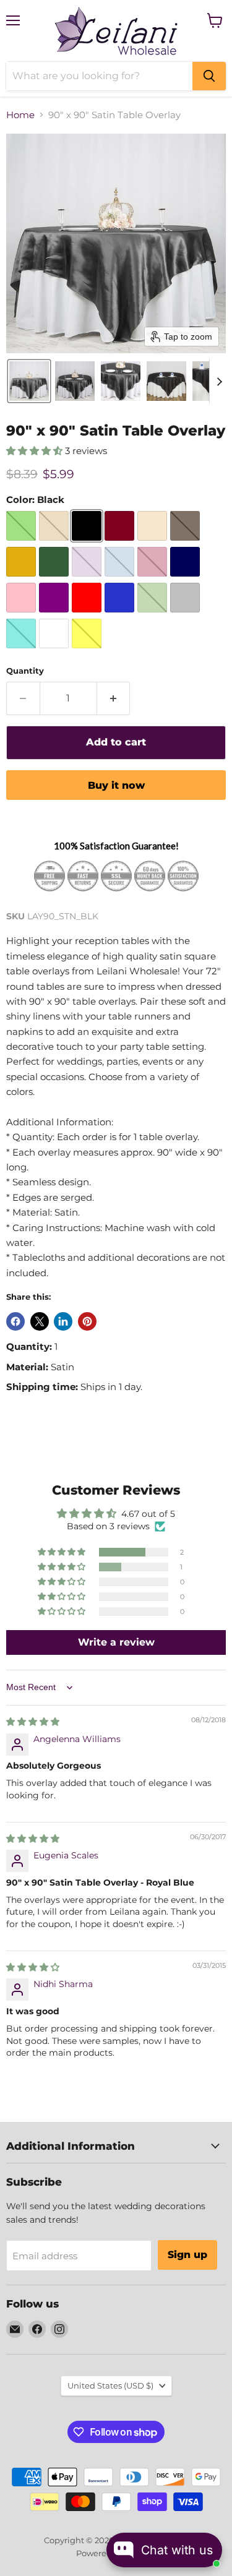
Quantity (25, 671)
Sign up (187, 2255)
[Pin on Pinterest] (87, 1321)
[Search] (209, 76)
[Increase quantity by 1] (114, 698)
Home (20, 115)
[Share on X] (40, 1321)
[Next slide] (219, 381)
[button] (29, 381)
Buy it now (116, 785)
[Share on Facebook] (15, 1321)
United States (110, 2385)
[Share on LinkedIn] (63, 1321)
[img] (33, 1722)
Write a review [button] (116, 1642)
